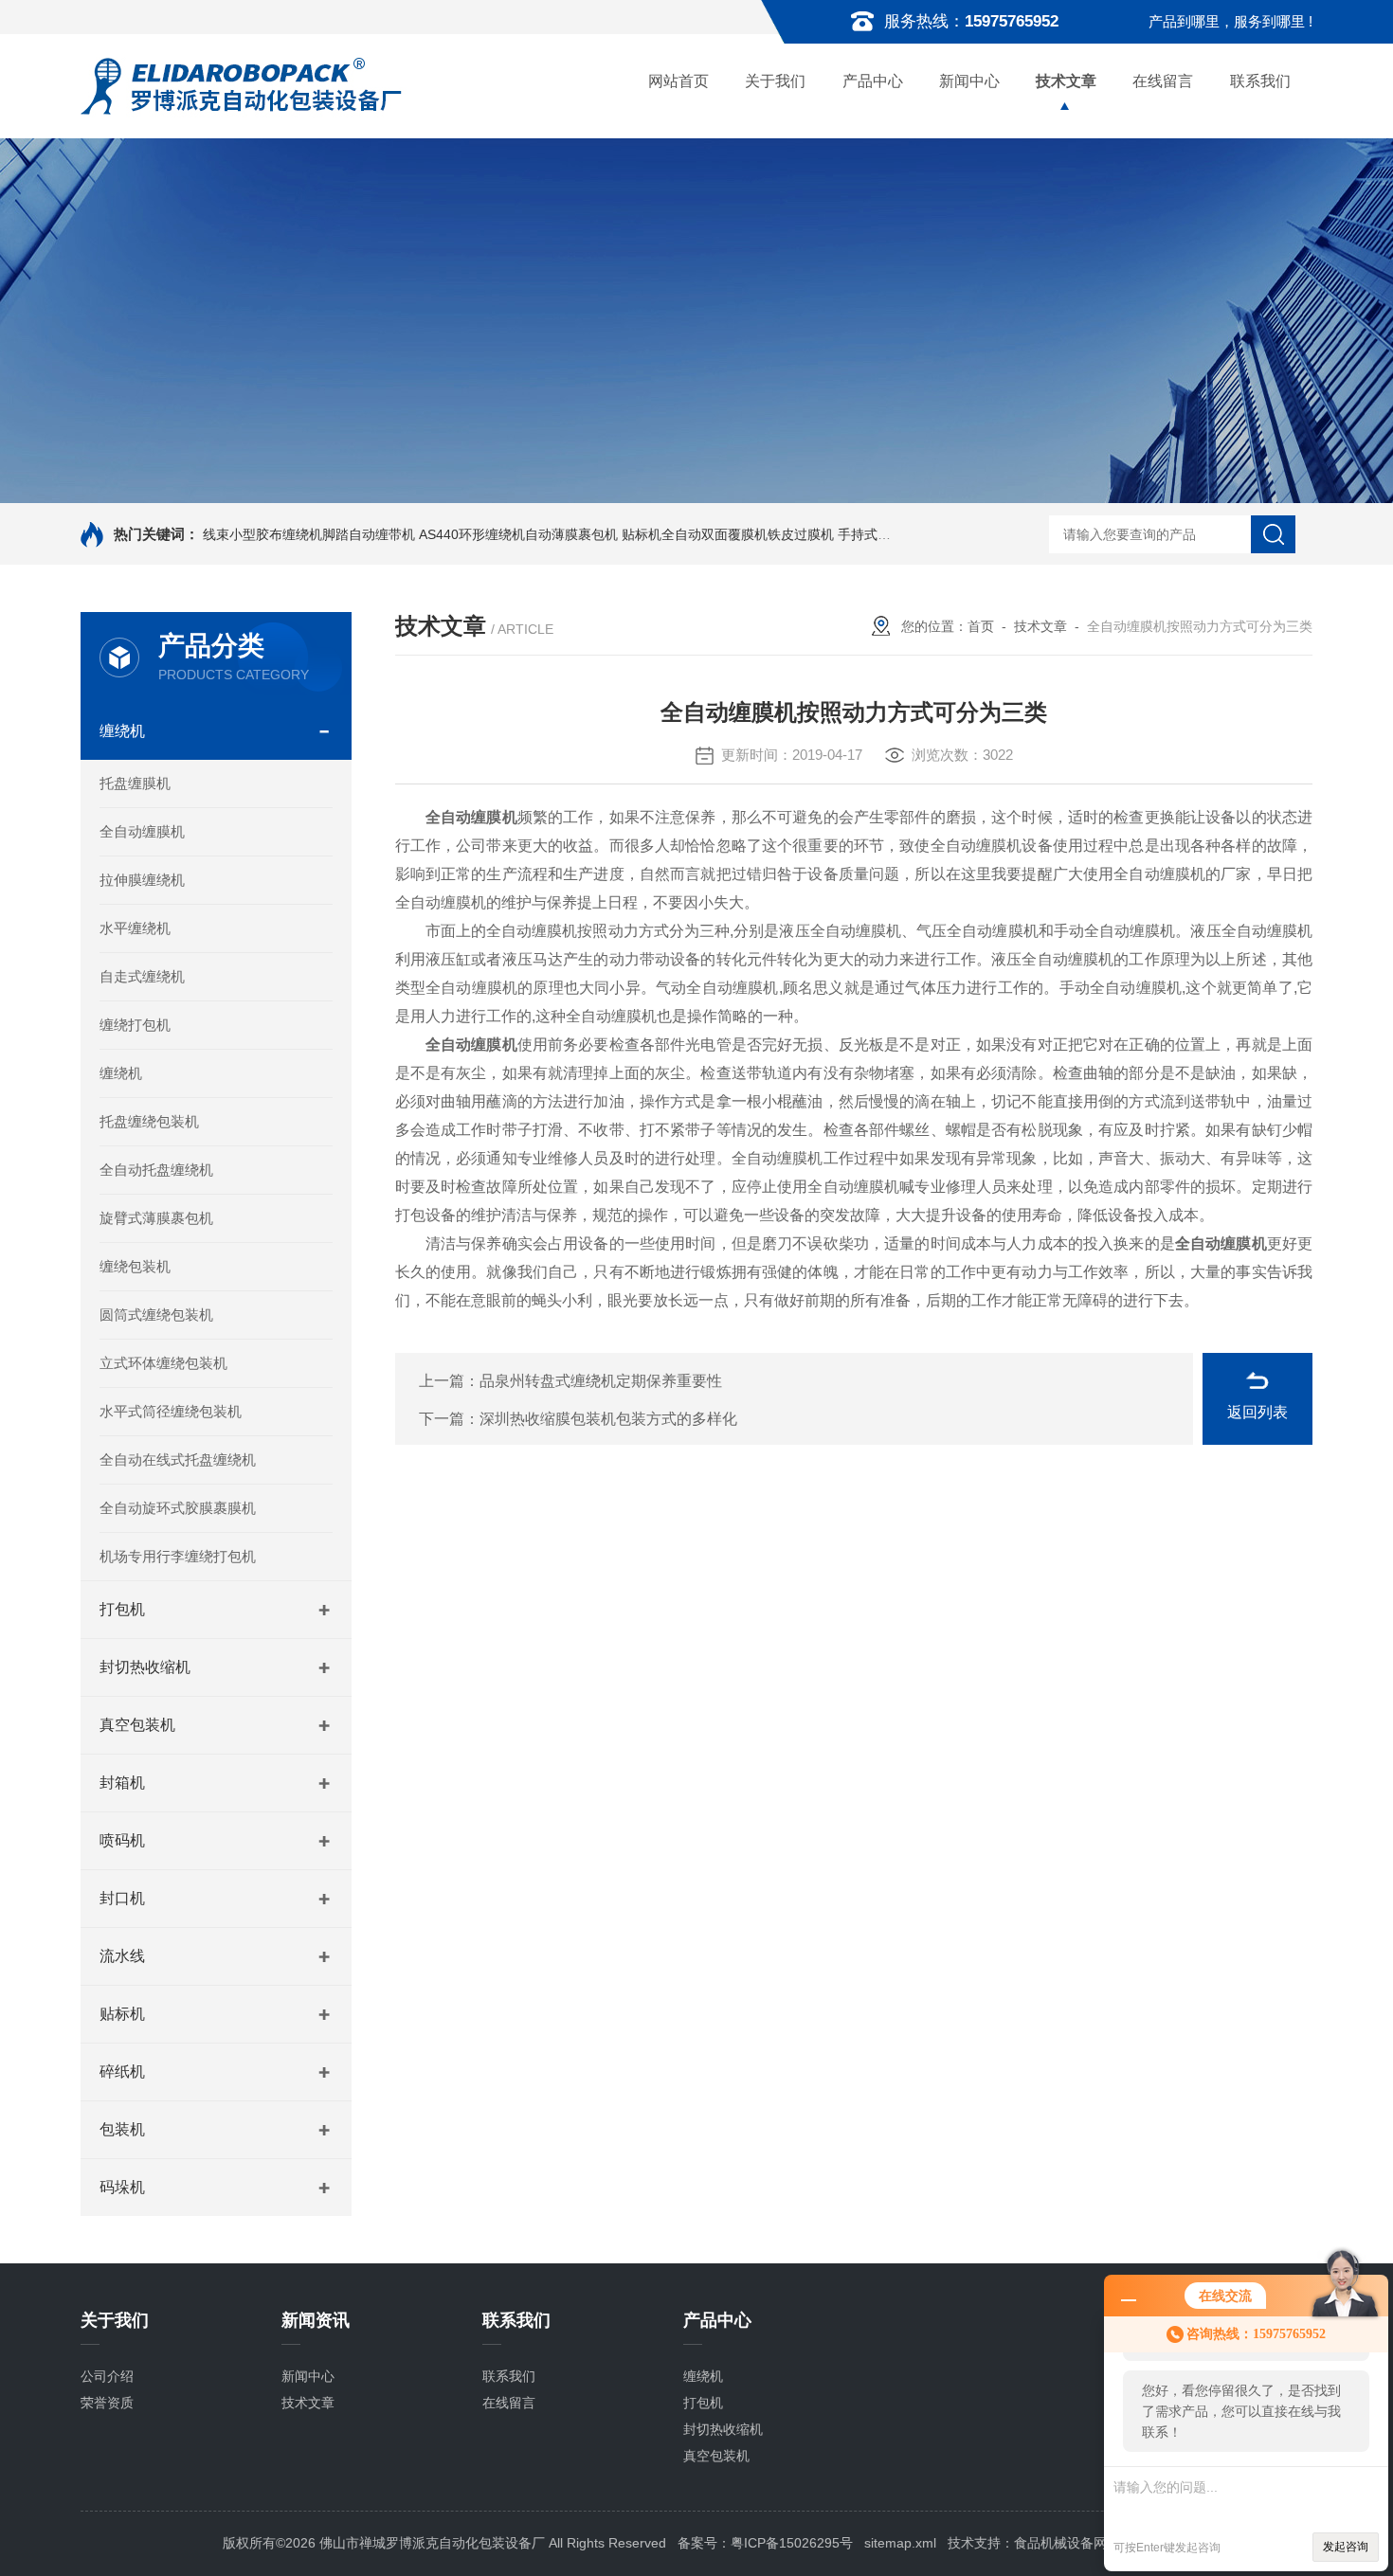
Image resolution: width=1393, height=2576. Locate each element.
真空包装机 (137, 1725)
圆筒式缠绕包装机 (156, 1315)
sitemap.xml (900, 2543)
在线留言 (1163, 81)
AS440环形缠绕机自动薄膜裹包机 (518, 534)
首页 (981, 626)
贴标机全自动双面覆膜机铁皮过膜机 (728, 534)
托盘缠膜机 (135, 783)
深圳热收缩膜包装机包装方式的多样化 (608, 1419)
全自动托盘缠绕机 (156, 1170)
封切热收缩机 (145, 1667)
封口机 (122, 1898)
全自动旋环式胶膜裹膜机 (178, 1508)
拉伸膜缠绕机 (142, 880)
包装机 (122, 2129)
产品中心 (873, 81)
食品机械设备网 (1060, 2543)
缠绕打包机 (135, 1025)
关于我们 (775, 81)
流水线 (122, 1956)
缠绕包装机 (135, 1266)
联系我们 (1260, 81)
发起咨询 (1346, 2547)
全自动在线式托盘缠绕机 (178, 1459)
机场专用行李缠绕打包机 (178, 1556)
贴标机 (122, 2014)
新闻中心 (969, 81)
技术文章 (1066, 81)
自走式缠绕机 (142, 976)
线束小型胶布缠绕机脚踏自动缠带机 (309, 534)
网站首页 (678, 81)
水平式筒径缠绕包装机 (171, 1411)
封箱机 (122, 1783)
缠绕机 (122, 731)
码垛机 (122, 2187)
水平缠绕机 (135, 928)
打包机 (122, 1609)
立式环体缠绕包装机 (163, 1363)
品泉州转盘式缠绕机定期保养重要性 (601, 1381)
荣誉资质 (107, 2403)
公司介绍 (107, 2376)
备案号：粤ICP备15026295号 (765, 2543)
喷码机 (122, 1840)
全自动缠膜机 (142, 831)
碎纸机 (122, 2072)
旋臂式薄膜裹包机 (156, 1218)
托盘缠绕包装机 (149, 1121)
